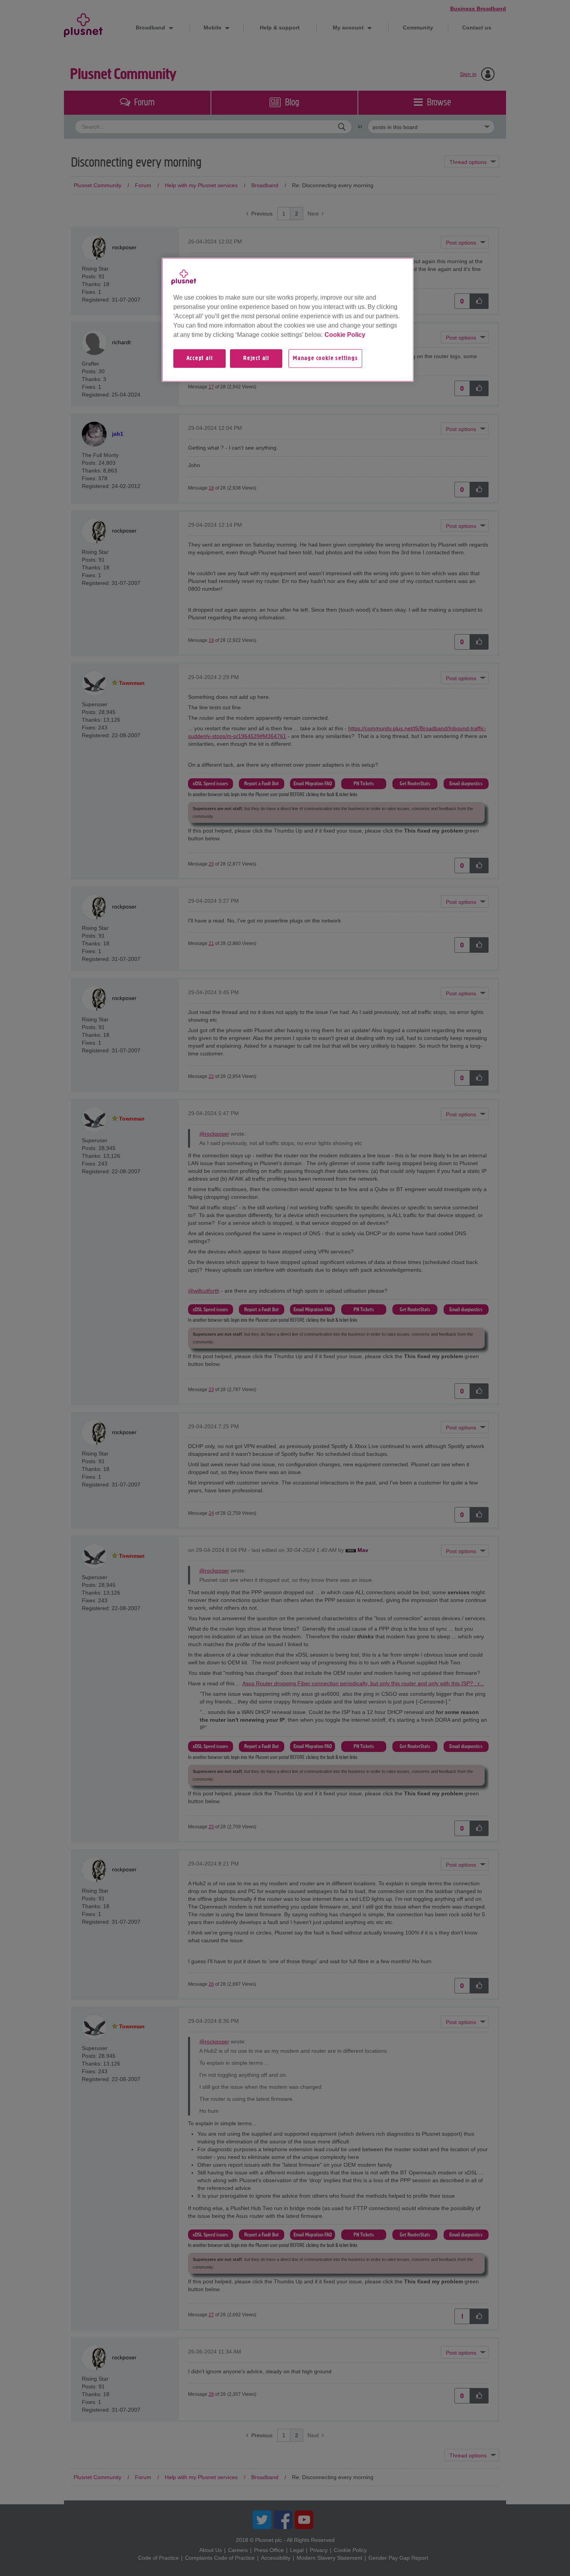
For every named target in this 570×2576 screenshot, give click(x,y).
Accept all (200, 359)
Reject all (256, 359)
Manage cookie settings (325, 359)
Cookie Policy (345, 335)
